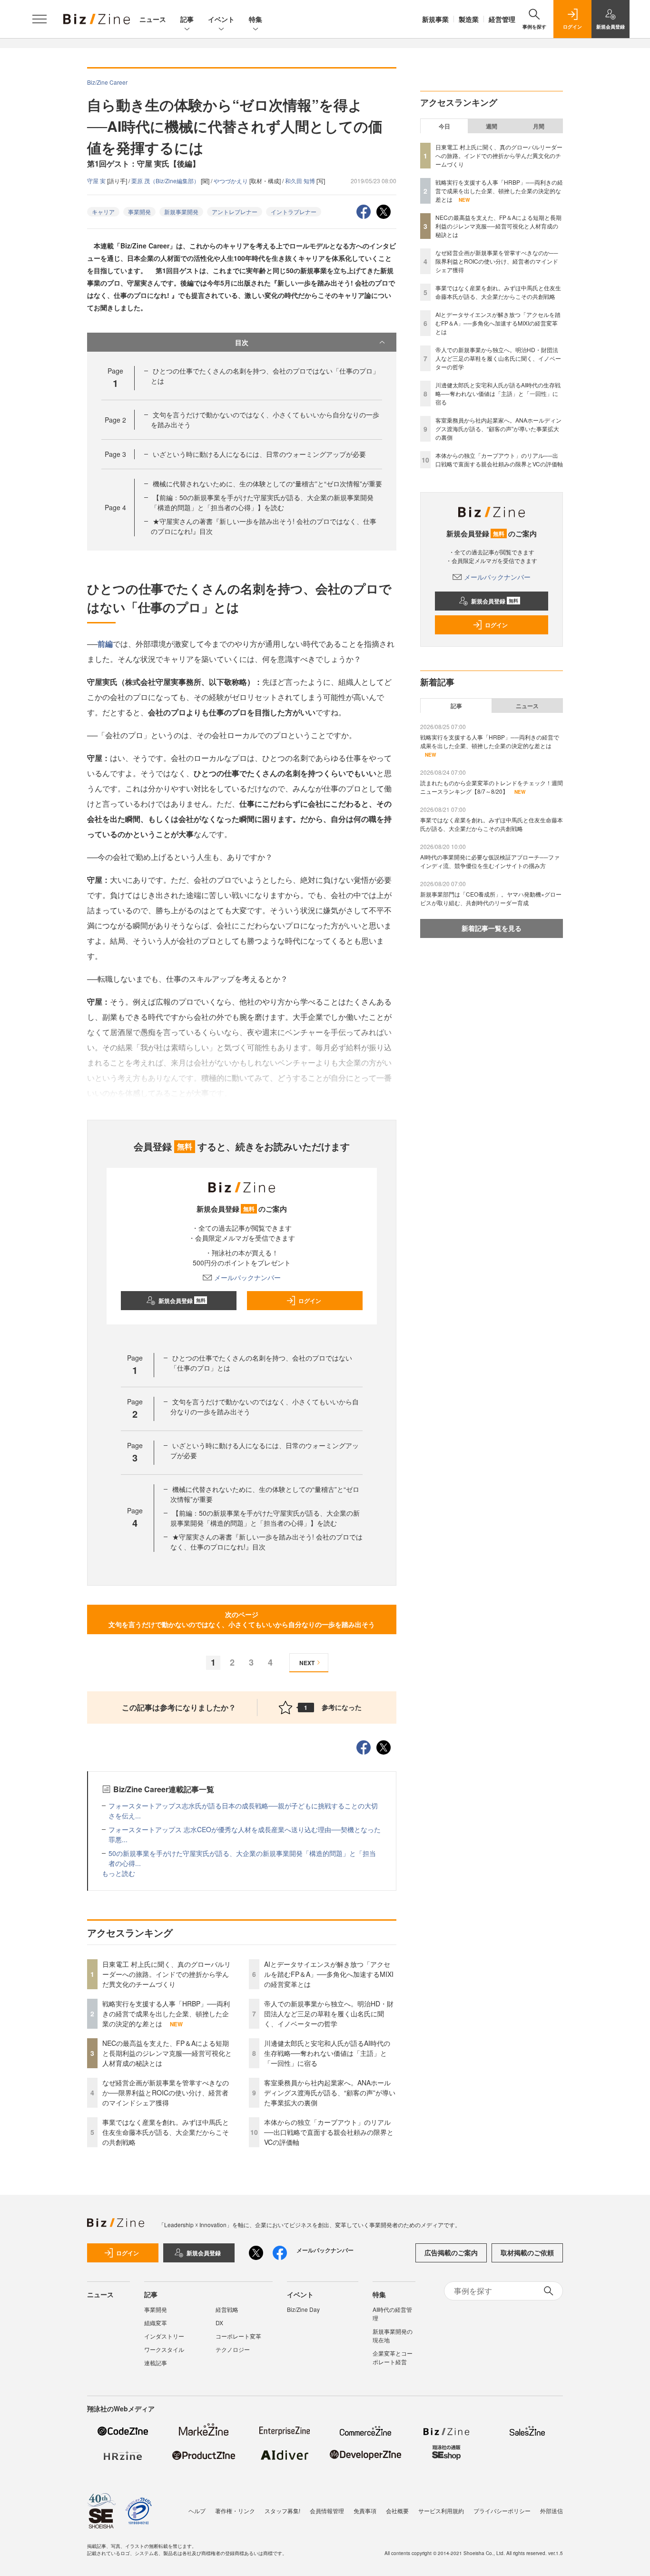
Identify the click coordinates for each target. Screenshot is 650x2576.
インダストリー (164, 2336)
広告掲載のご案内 (451, 2252)
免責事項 (365, 2511)
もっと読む (118, 1873)
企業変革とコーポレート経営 (393, 2357)
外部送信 (552, 2511)
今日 (444, 126)
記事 (187, 19)
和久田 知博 (301, 181)
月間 (539, 126)
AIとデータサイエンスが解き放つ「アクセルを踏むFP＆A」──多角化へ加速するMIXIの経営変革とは (329, 1974)
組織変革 (156, 2323)
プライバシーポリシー (502, 2511)
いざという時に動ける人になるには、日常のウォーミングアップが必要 (259, 454)
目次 (242, 342)
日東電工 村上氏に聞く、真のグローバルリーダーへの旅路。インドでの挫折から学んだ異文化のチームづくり (167, 1974)
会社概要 (397, 2511)
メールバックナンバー (247, 1277)
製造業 (469, 19)
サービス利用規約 (441, 2511)
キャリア (103, 212)
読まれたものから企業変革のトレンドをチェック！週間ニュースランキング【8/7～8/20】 (492, 787)
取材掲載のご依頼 (527, 2252)
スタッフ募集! (282, 2511)
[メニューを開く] (39, 19)
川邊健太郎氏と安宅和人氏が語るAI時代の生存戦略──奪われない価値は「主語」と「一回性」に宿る (327, 2053)
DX (219, 2323)
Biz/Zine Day (303, 2309)
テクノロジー (233, 2349)
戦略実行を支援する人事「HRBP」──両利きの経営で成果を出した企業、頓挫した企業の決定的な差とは (166, 2013)
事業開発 (139, 212)
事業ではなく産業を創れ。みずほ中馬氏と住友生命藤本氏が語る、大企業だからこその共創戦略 (166, 2132)
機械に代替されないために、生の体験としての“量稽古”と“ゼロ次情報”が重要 (267, 484)
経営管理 (502, 19)
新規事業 (435, 19)
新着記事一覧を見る (492, 928)
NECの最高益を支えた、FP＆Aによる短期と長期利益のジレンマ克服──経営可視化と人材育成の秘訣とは (167, 2053)
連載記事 (156, 2363)
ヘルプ (197, 2511)
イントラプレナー (294, 212)
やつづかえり (231, 181)
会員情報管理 (327, 2511)
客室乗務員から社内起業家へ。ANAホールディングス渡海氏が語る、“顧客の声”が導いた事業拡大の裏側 (330, 2092)
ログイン (310, 1301)
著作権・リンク (235, 2511)
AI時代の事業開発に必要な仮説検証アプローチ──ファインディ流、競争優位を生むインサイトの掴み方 (490, 861)
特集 (256, 19)
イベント (221, 19)
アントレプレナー (235, 212)
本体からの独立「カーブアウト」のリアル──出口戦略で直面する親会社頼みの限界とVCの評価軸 (329, 2132)
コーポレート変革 (238, 2336)
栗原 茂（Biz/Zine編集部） (166, 181)
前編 (105, 644)
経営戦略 (227, 2309)
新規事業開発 (181, 212)
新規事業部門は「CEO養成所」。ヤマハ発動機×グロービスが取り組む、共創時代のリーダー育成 (491, 898)
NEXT (307, 1663)
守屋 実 (97, 181)
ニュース (153, 19)
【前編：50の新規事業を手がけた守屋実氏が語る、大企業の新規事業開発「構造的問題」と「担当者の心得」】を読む (262, 502)
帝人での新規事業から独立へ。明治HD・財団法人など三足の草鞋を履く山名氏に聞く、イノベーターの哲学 (329, 2013)
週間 (492, 126)
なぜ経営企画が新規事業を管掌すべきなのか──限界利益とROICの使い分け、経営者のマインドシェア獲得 (166, 2092)
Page (115, 420)
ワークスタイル (164, 2349)
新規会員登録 (182, 1301)
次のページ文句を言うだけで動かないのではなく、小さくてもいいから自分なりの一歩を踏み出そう (242, 1619)
